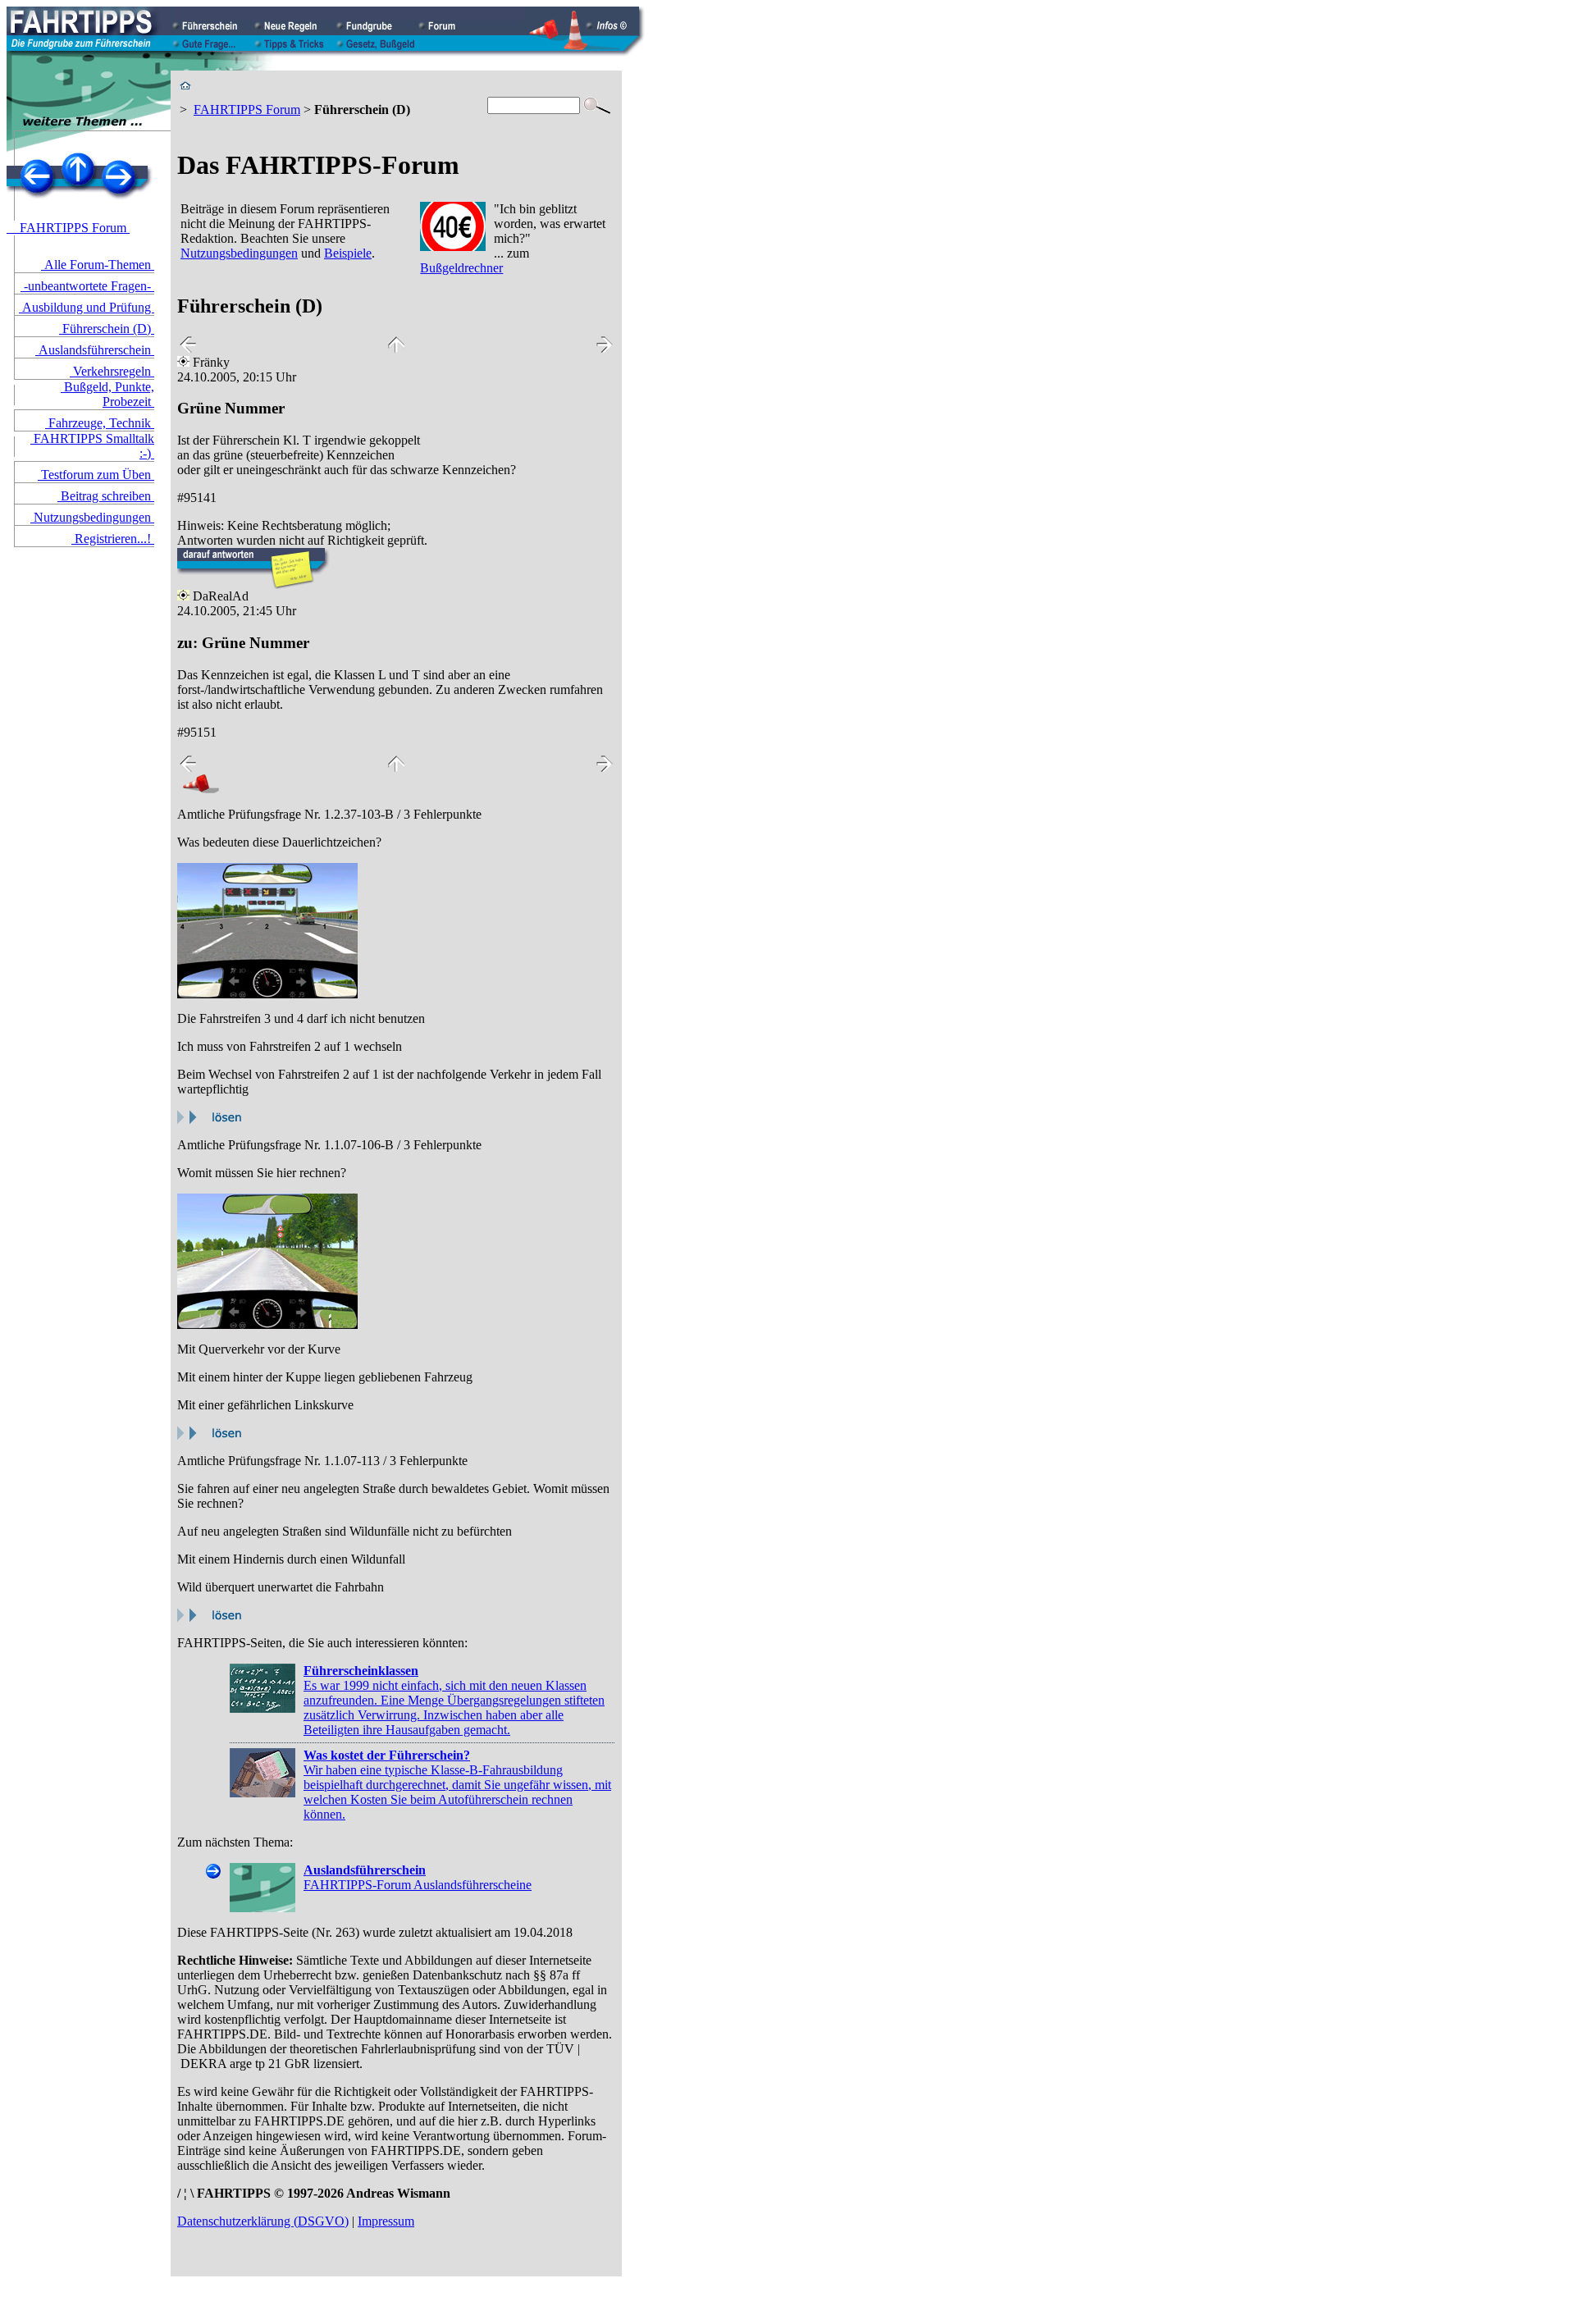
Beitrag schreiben (106, 496)
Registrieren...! (113, 539)
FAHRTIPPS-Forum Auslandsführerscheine (418, 1877)
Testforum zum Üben (96, 475)
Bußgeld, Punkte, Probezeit (107, 394)
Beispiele (348, 253)
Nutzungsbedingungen (92, 517)
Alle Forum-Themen (98, 265)
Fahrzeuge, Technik (100, 423)
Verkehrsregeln (112, 371)
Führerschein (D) (107, 329)
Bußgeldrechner (461, 268)
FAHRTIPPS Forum (68, 228)
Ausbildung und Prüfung (87, 307)
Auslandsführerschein (95, 350)
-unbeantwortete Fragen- (87, 286)
